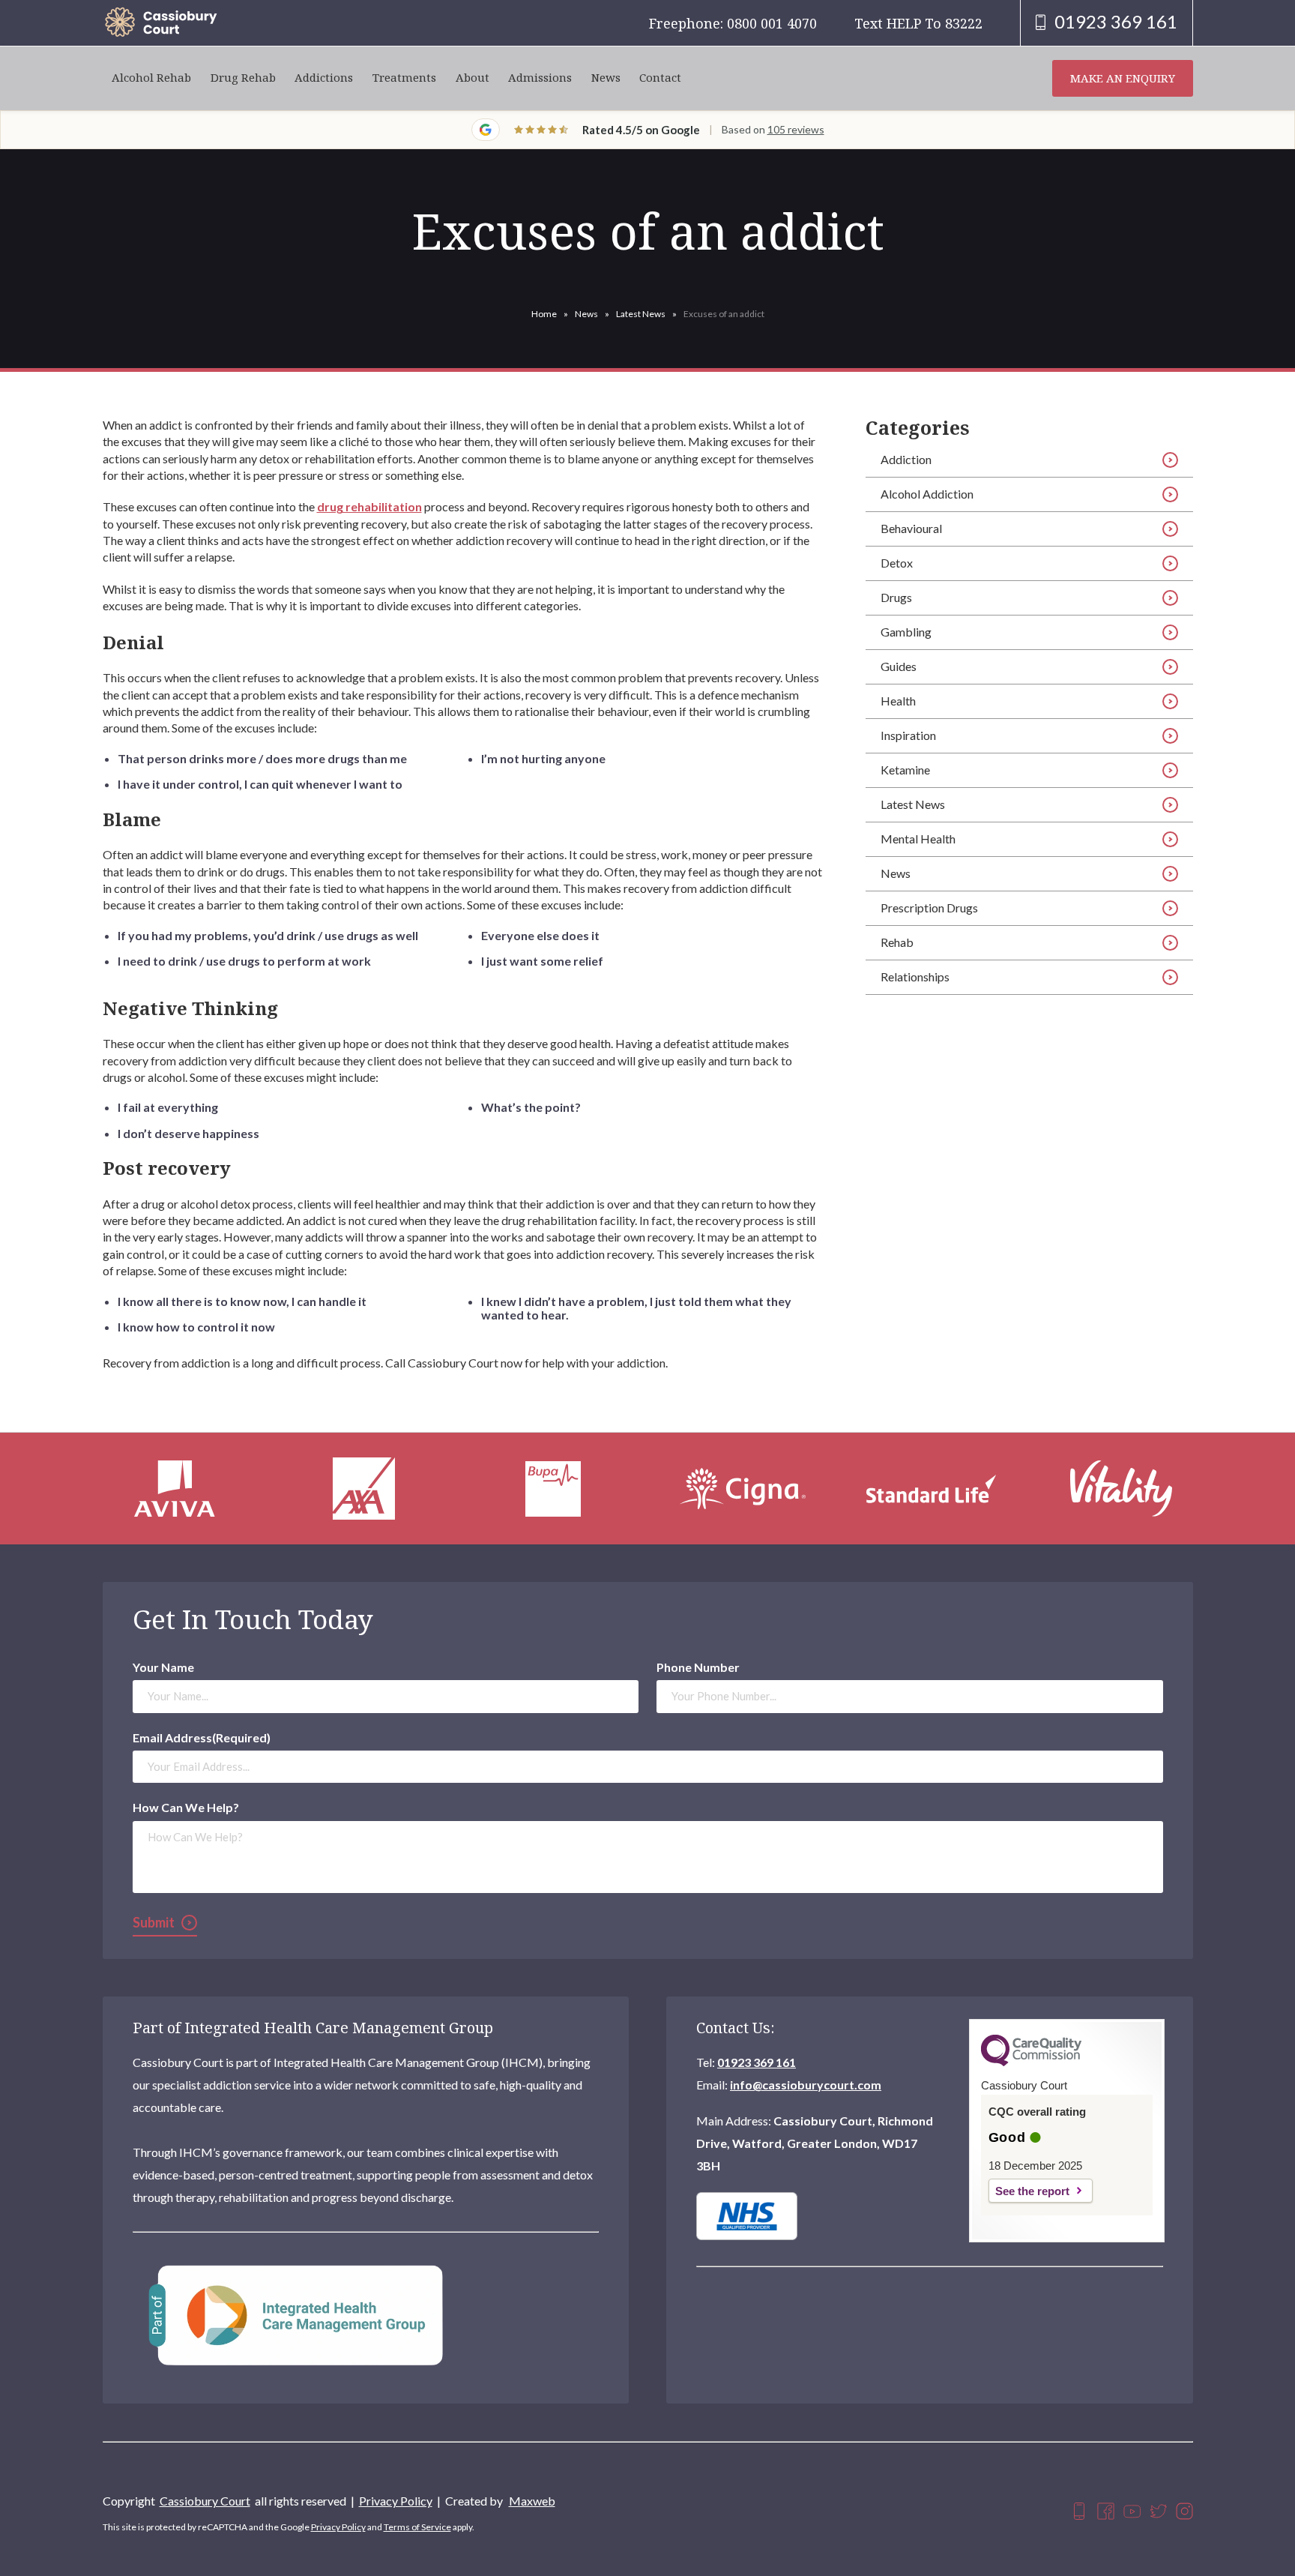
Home (544, 314)
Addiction (906, 459)
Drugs (896, 597)
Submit (154, 1922)
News (606, 78)
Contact (660, 78)
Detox (897, 563)
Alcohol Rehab (151, 78)
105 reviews (796, 129)
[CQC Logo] (1031, 2062)
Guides (899, 666)
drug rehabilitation (369, 506)
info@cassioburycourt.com (806, 2085)
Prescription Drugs (929, 908)
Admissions (540, 78)
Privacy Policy (396, 2501)
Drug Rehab (243, 78)
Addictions (324, 78)
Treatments (404, 78)
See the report (1032, 2191)
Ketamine (905, 770)
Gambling (906, 632)
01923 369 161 (757, 2062)
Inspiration (908, 735)
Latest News (641, 314)
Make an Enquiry (1123, 78)
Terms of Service (417, 2527)
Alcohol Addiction (927, 494)
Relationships (915, 976)
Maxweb (532, 2501)
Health (898, 701)
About (473, 78)
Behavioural (911, 528)
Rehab (897, 942)
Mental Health (918, 839)
